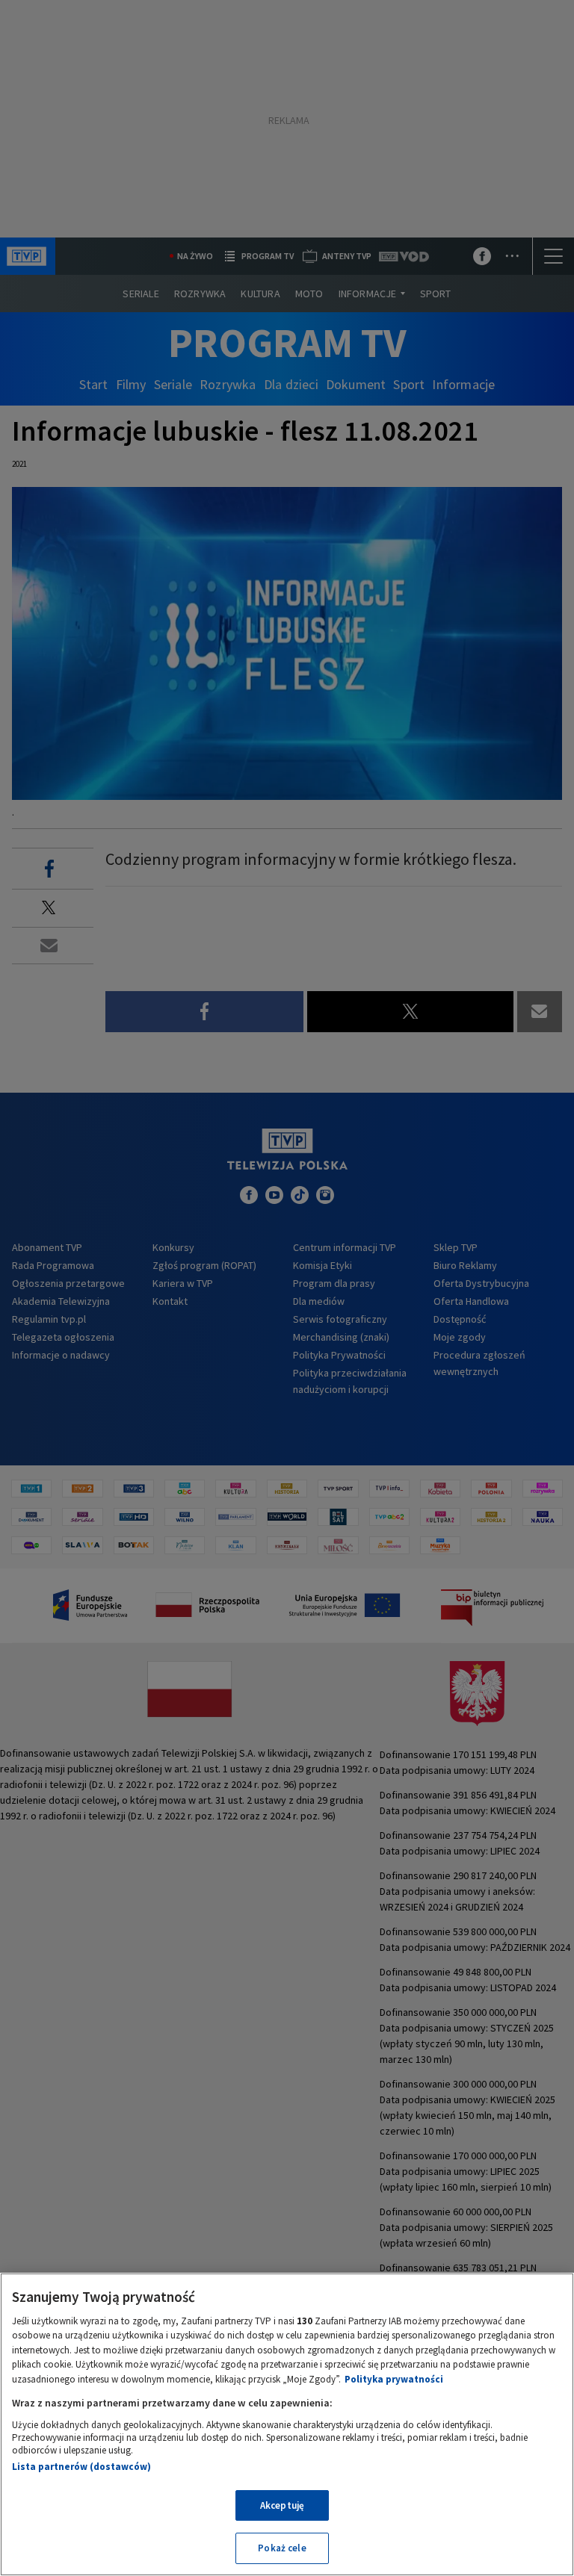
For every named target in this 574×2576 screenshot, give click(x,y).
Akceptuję (282, 2505)
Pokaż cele (282, 2548)
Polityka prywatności (394, 2379)
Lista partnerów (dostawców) (81, 2467)
